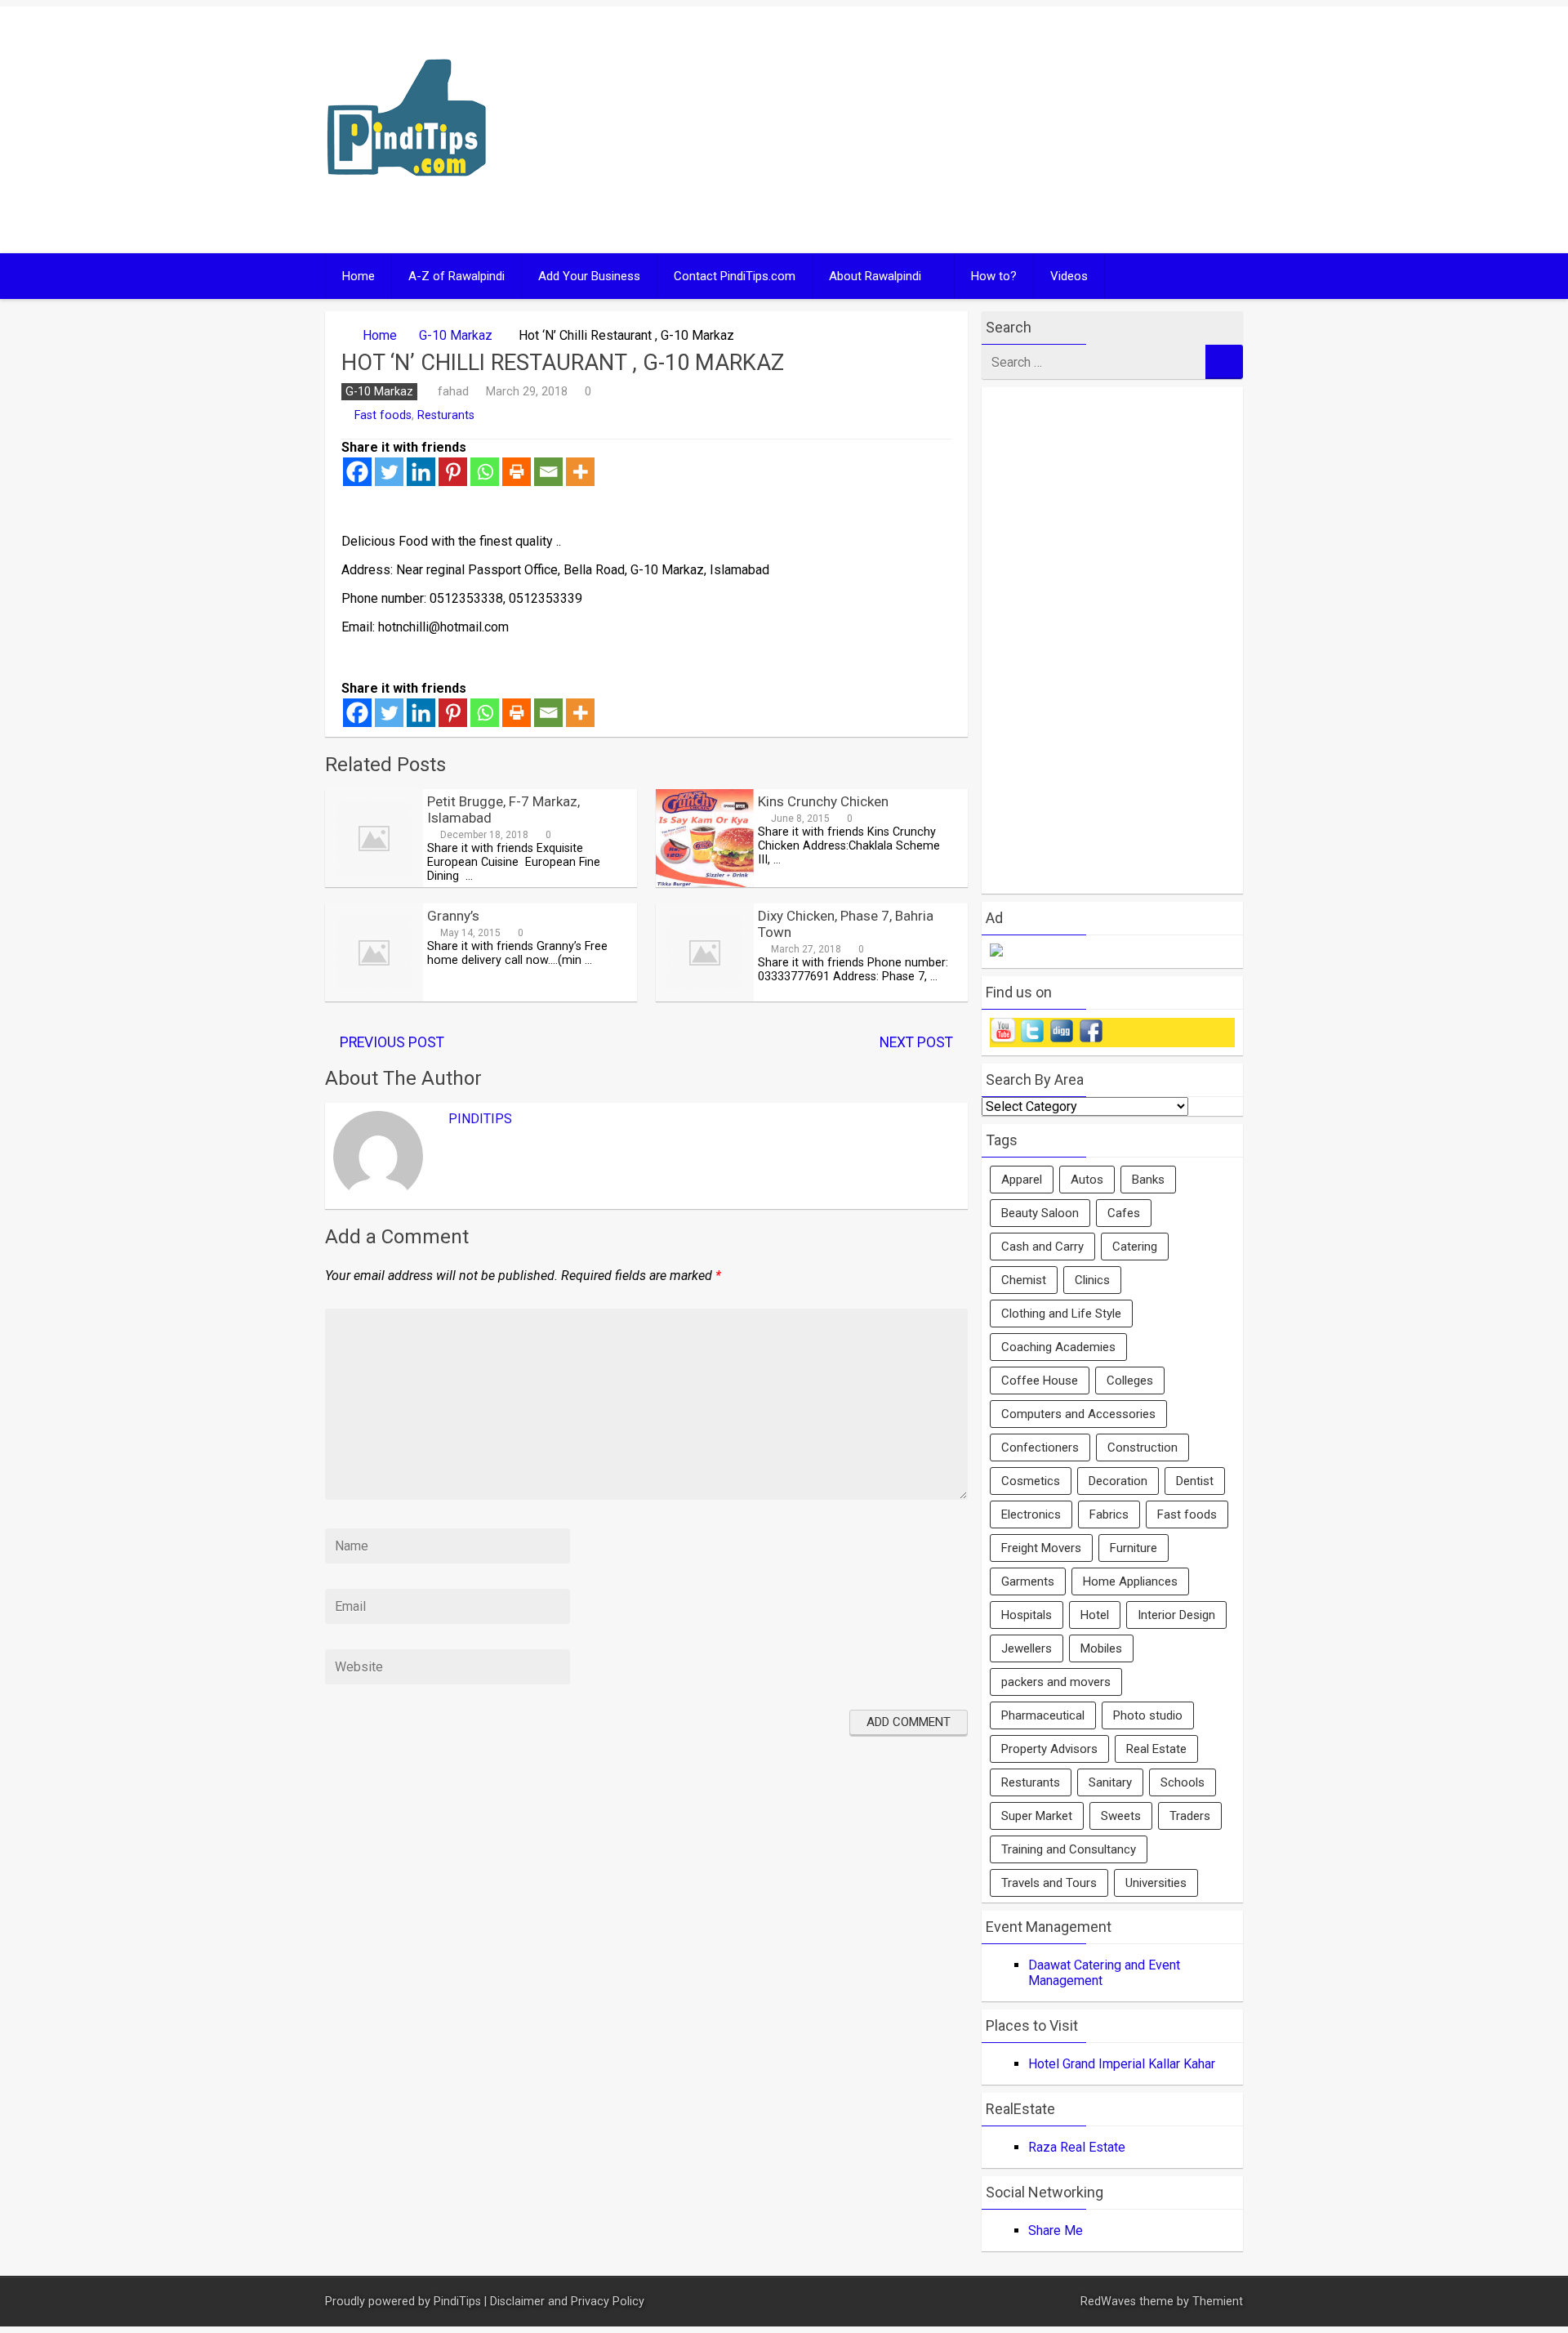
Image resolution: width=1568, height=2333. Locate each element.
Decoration (1118, 1481)
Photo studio (1148, 1715)
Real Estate (1156, 1749)
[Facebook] (357, 472)
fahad (453, 391)
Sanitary (1110, 1782)
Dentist (1195, 1481)
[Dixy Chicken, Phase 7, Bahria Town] (705, 997)
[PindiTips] (407, 197)
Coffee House (1040, 1381)
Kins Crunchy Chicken (823, 801)
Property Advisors (1049, 1749)
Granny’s (453, 916)
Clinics (1092, 1280)
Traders (1190, 1816)
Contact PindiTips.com (735, 276)
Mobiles (1101, 1648)
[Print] (517, 472)
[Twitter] (389, 472)
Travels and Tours (1049, 1883)
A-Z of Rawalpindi (457, 276)
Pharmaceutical (1043, 1715)
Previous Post (392, 1042)
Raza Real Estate (1077, 2147)
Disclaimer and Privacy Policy (567, 2302)
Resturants (446, 415)
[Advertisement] (941, 130)
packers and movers (1056, 1682)
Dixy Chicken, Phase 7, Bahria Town (846, 924)
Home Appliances (1130, 1581)
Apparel (1022, 1180)
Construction (1143, 1448)
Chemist (1024, 1280)
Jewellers (1027, 1648)
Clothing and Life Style (1061, 1314)
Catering (1135, 1247)
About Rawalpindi (875, 276)
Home (359, 276)
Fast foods (383, 415)
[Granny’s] (374, 997)
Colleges (1130, 1381)
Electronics (1031, 1514)
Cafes (1124, 1213)
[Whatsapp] (485, 472)
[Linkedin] (421, 472)
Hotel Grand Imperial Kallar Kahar (1122, 2064)
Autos (1087, 1180)
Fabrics (1109, 1514)
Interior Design (1176, 1615)
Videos (1069, 276)
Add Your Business (589, 276)
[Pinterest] (453, 472)
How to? (994, 276)
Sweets (1121, 1816)
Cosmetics (1031, 1481)
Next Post (916, 1042)
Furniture (1134, 1548)
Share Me (1056, 2230)
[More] (580, 472)
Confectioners (1040, 1448)
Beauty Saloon (1040, 1213)
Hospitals (1027, 1615)
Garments (1028, 1581)
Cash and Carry (1042, 1247)
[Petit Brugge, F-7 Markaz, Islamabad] (374, 883)
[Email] (548, 472)
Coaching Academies (1058, 1347)
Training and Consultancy (1069, 1849)
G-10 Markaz (456, 335)
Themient (1218, 2302)
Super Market (1037, 1816)
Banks (1148, 1180)
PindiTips (480, 1119)
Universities (1156, 1883)
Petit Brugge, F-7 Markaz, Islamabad (503, 810)
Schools (1183, 1782)
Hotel (1095, 1615)
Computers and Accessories (1078, 1414)
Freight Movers (1041, 1548)
